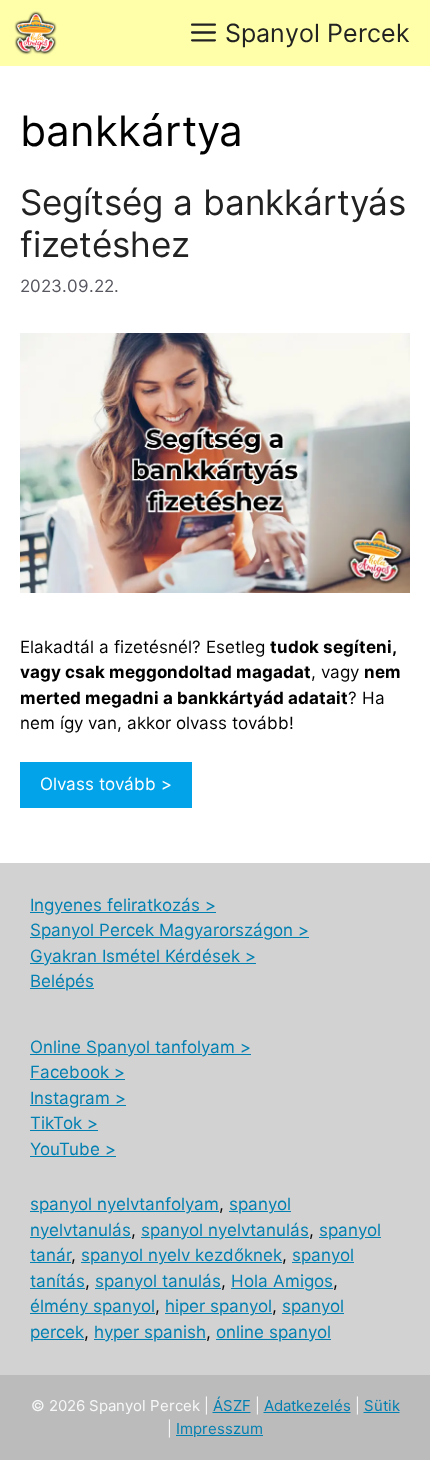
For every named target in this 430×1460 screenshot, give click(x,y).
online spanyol (273, 1332)
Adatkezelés (307, 1405)
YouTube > (73, 1149)
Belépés (62, 981)
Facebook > (77, 1072)
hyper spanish (150, 1332)
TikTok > (64, 1123)
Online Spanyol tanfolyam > (140, 1047)
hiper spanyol (218, 1306)
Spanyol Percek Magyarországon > (169, 930)
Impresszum (219, 1428)
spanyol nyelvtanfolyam (124, 1204)
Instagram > (78, 1098)
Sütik (382, 1405)
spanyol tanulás (158, 1281)
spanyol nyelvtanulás (225, 1230)
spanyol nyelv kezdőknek (181, 1255)
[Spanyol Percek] (35, 33)
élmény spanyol (92, 1306)
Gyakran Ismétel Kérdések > (143, 956)
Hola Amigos (282, 1281)
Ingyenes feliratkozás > (123, 905)
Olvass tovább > (106, 784)
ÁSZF (232, 1405)
